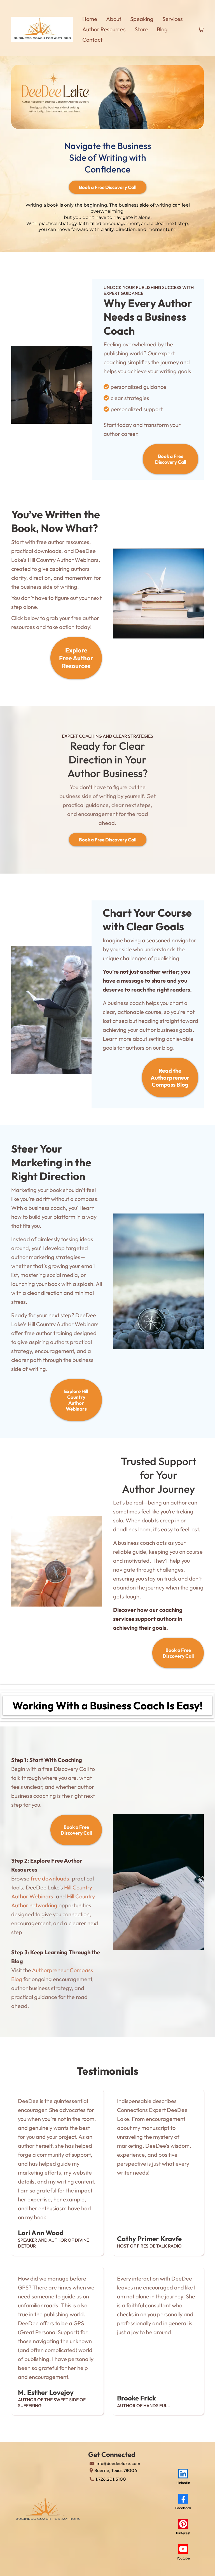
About (114, 19)
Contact (92, 40)
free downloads (50, 1878)
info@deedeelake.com (118, 2463)
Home (90, 19)
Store (141, 29)
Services (173, 19)
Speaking (142, 19)
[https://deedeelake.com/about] (49, 2509)
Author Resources (104, 29)
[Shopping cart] (201, 29)
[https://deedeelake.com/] (42, 29)
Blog (162, 29)
